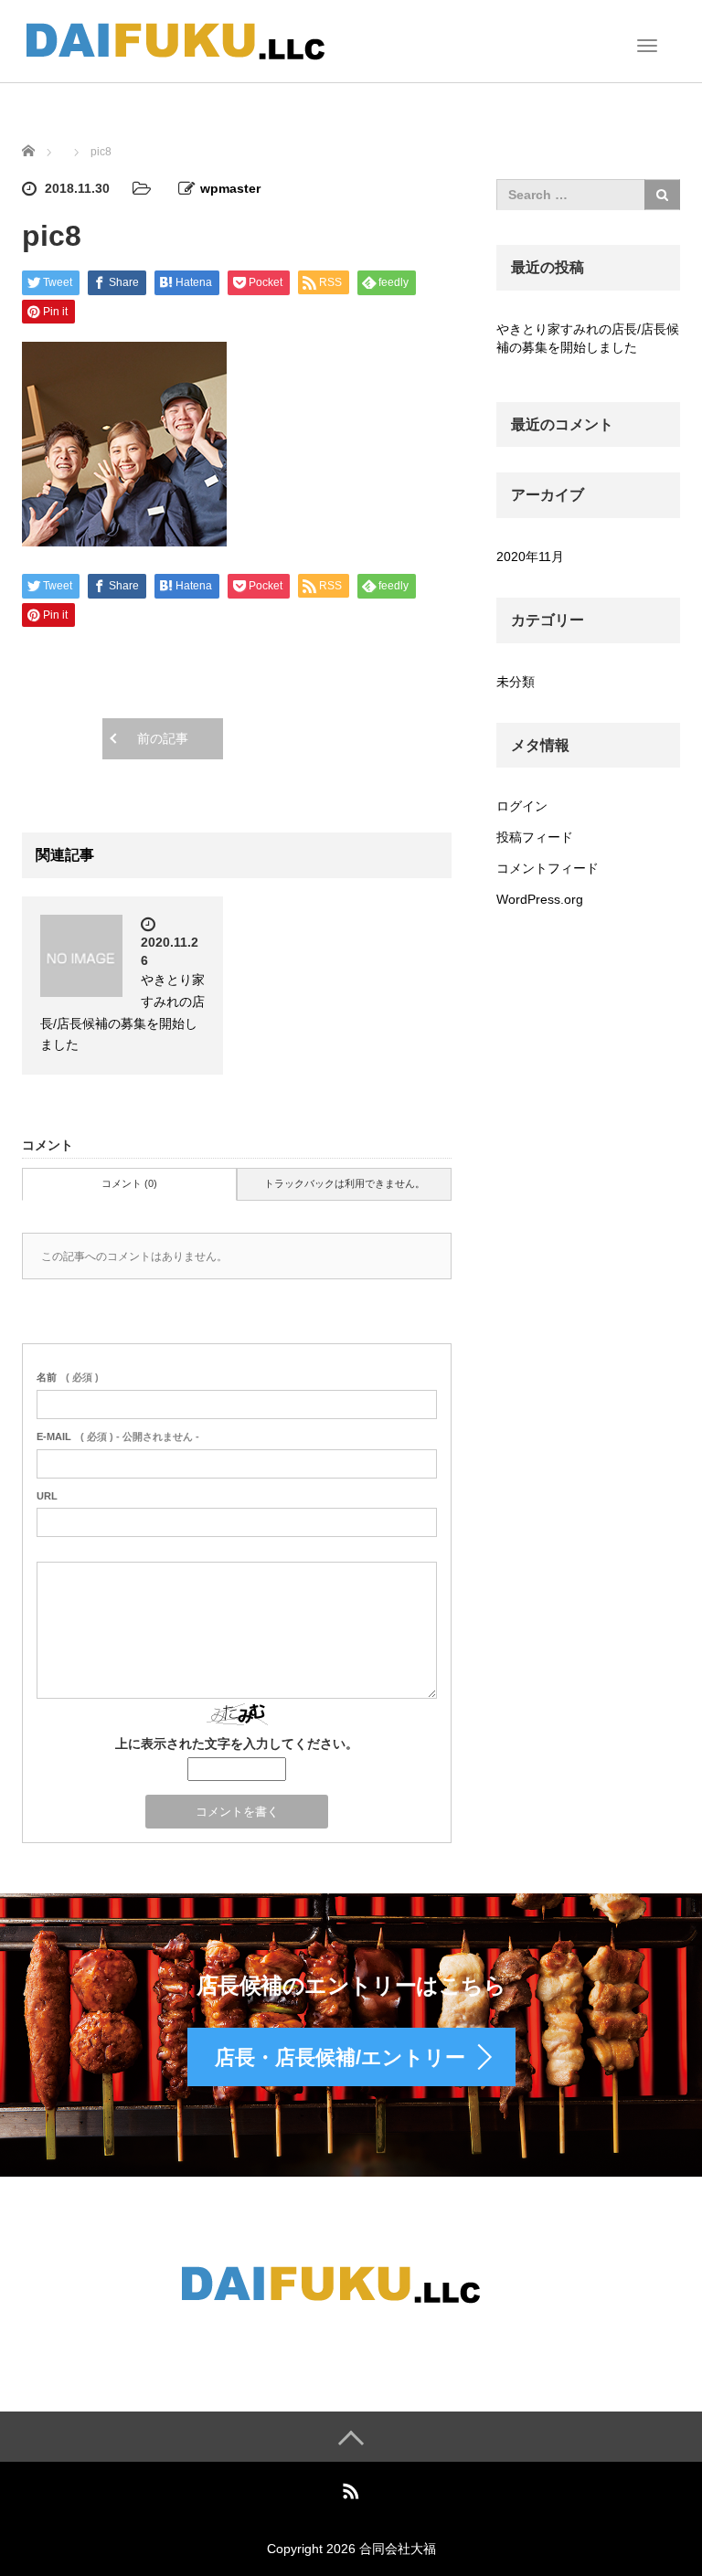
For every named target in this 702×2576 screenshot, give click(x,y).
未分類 (516, 682)
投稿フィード (535, 837)
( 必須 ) (68, 1377)
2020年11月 (530, 557)
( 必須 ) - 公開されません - (118, 1436)
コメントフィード (548, 868)
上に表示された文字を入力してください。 (237, 1744)
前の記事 (163, 738)
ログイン (522, 806)
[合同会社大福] (196, 39)
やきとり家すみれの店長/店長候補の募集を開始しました (588, 338)
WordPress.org (540, 899)
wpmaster (230, 188)
